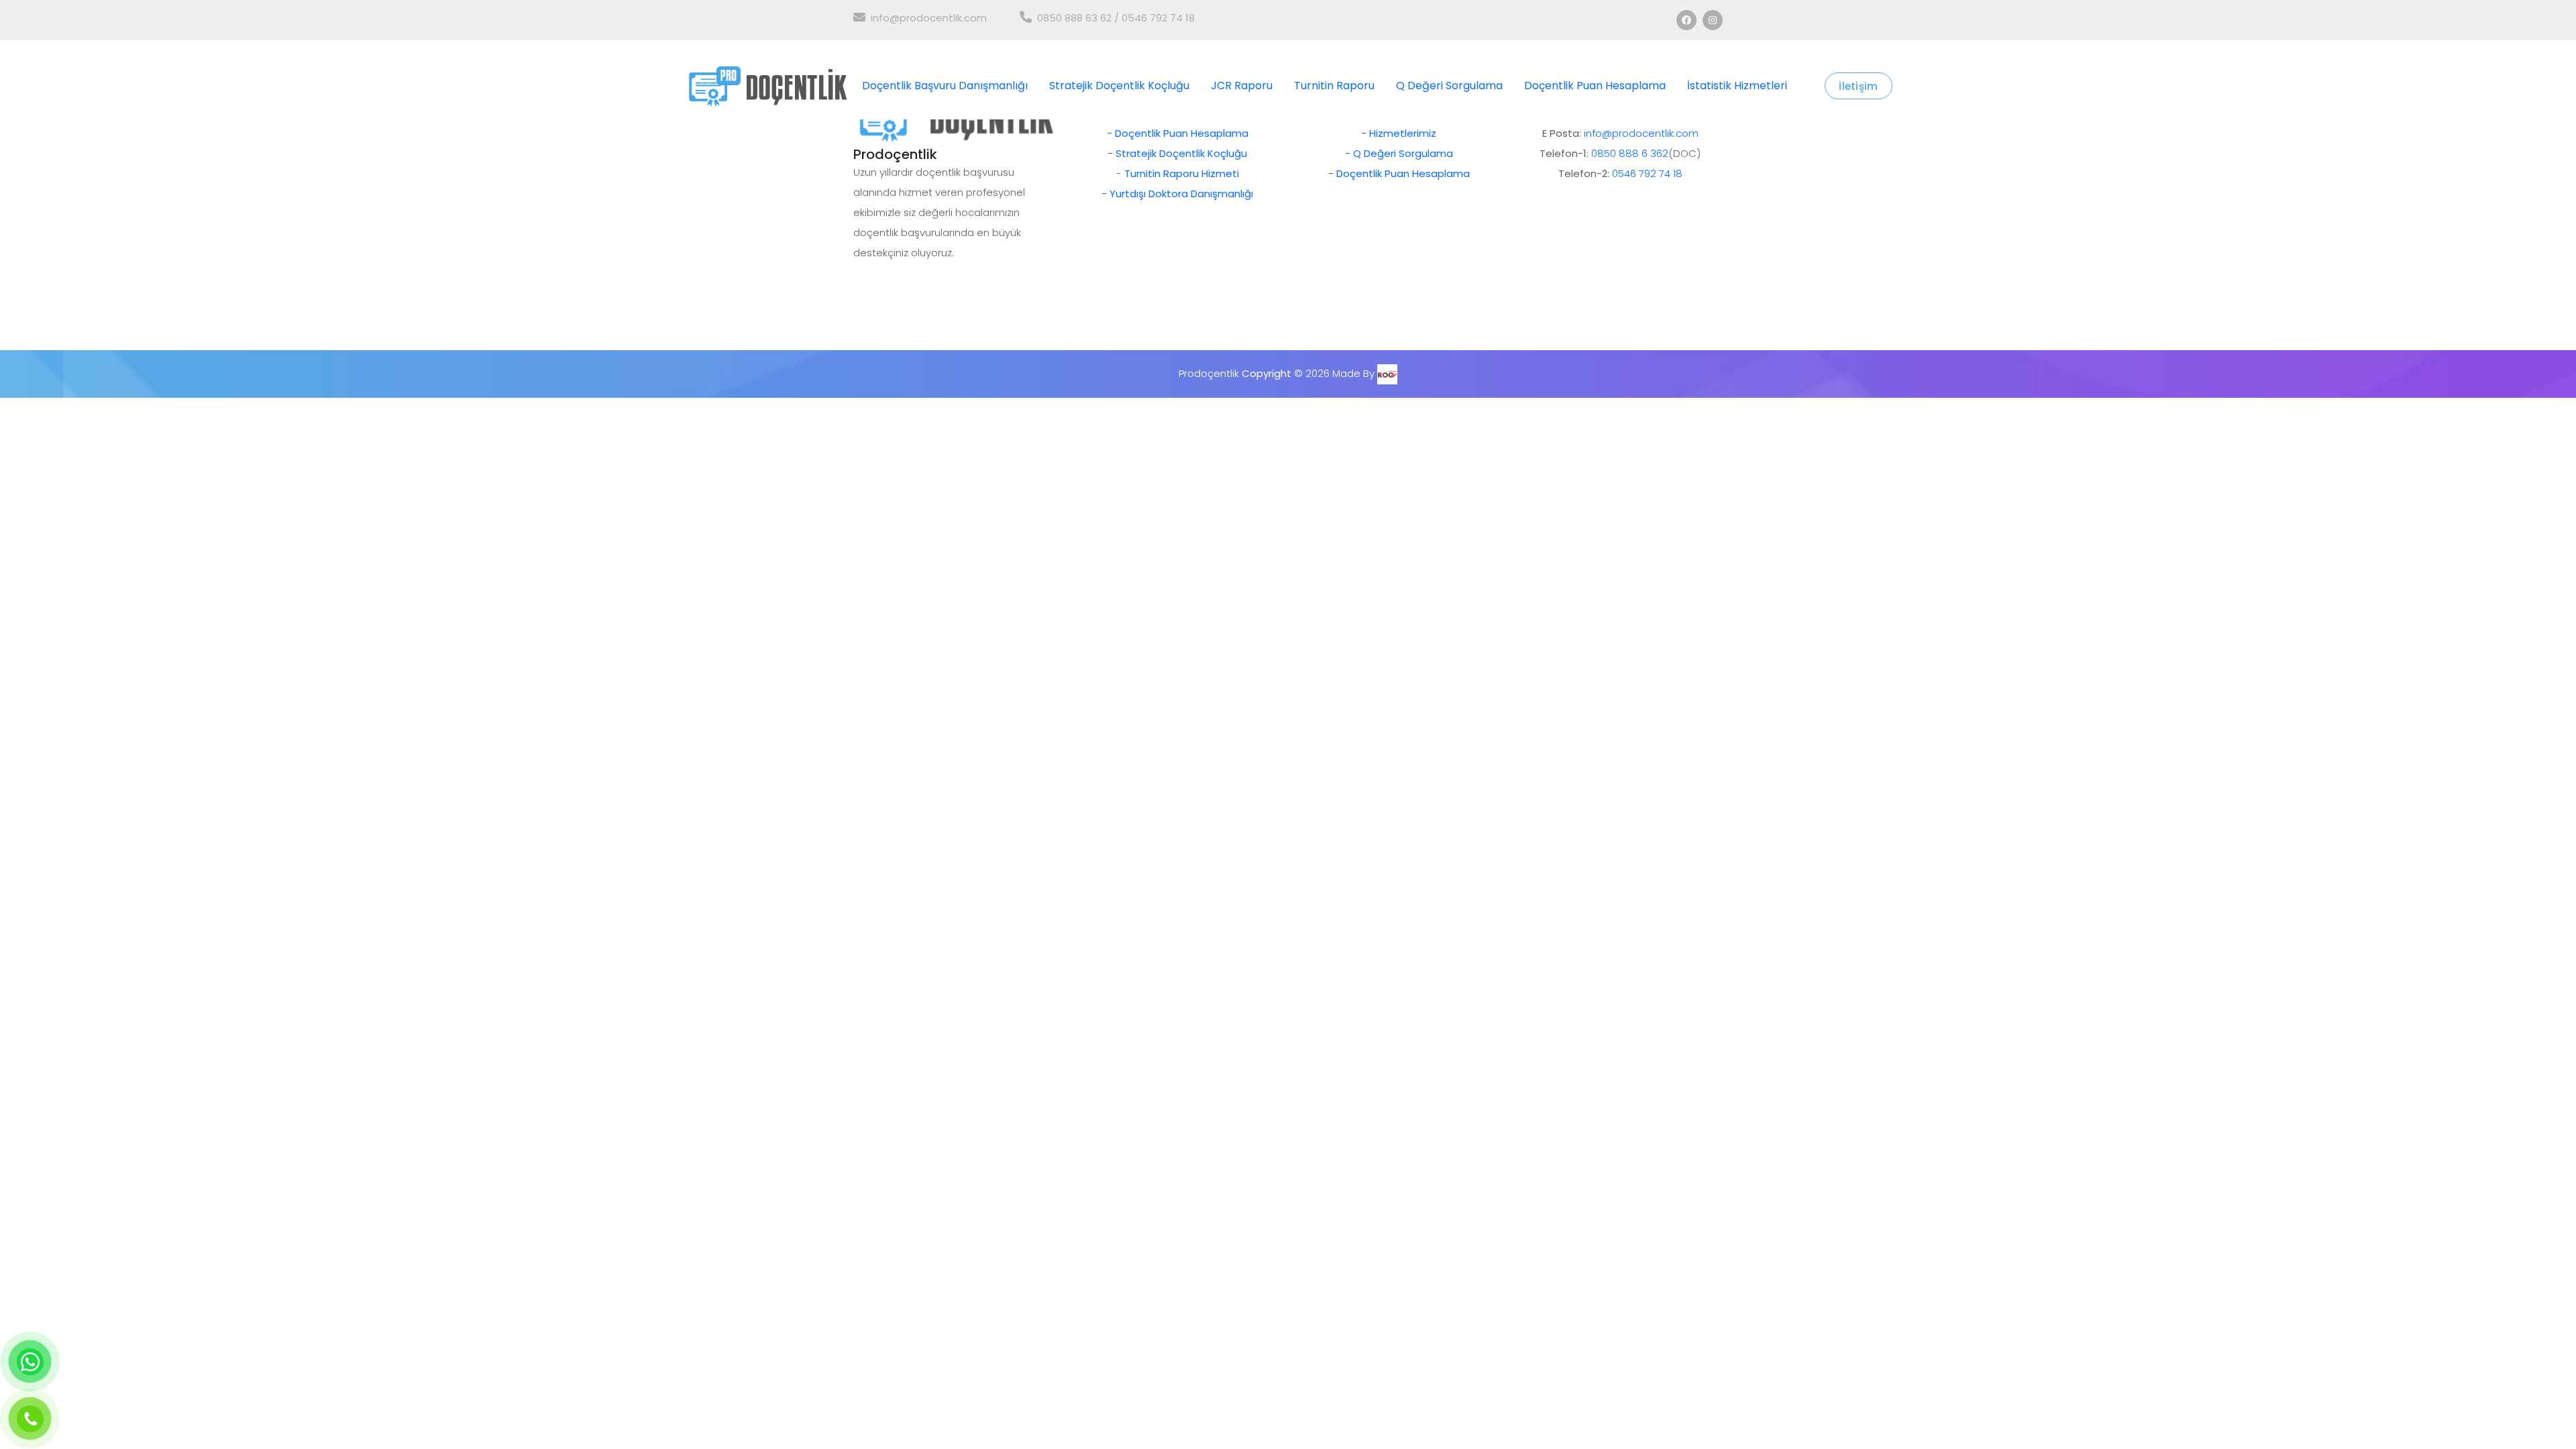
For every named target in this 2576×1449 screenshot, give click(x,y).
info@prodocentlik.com (929, 18)
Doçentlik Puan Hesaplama (1595, 86)
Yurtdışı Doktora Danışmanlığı (1181, 194)
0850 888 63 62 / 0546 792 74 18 (1116, 18)
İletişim (1858, 86)
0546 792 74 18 (1647, 173)
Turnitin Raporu (1334, 86)
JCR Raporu (1242, 86)
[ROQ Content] (1387, 373)
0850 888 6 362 (1630, 153)
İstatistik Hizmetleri (1737, 86)
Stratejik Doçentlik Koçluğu (1119, 86)
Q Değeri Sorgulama (1449, 86)
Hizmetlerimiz (1403, 133)
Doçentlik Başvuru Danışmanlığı (945, 86)
